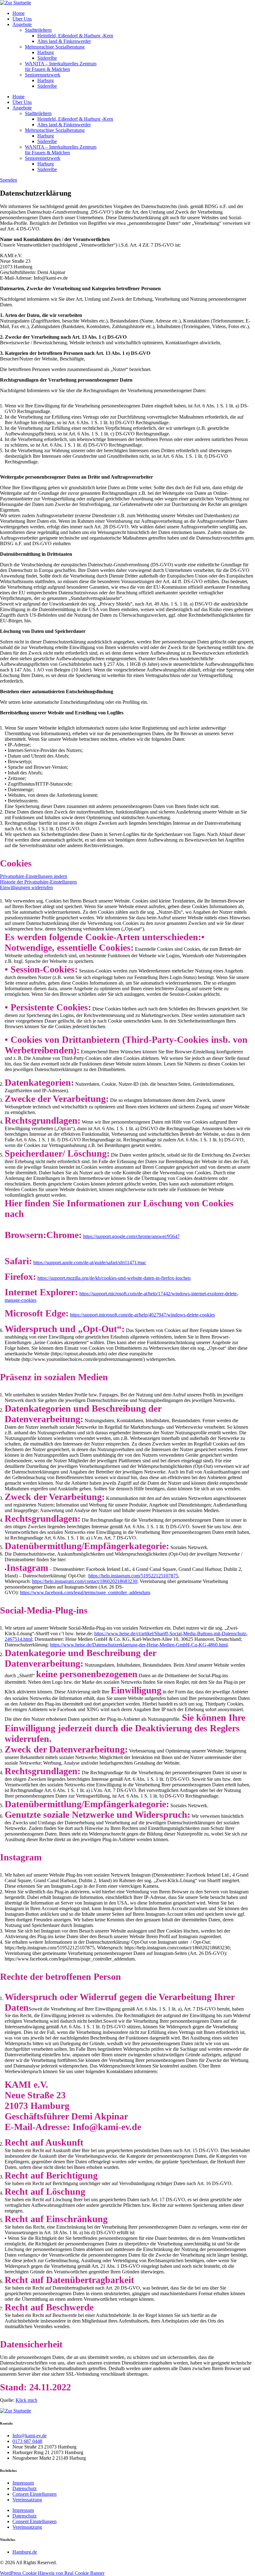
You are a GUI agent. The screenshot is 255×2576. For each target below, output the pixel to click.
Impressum (23, 2483)
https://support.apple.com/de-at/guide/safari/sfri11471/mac (90, 1262)
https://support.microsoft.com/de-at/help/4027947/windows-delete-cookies (142, 1315)
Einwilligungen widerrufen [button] (26, 887)
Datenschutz (25, 2488)
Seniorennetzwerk (43, 75)
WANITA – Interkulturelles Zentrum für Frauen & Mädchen (61, 66)
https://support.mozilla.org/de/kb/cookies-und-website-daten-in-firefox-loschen (114, 1278)
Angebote (22, 24)
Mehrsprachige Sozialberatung (55, 47)
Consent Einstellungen (35, 2494)
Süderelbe (47, 58)
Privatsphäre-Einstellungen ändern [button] (34, 876)
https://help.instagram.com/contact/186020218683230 (85, 1581)
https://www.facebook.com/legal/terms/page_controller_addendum (85, 1592)
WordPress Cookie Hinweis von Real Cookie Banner (52, 2573)
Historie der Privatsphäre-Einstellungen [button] (38, 882)
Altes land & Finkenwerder (64, 41)
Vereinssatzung (27, 2500)
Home (19, 13)
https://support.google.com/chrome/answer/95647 (131, 1236)
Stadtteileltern (38, 30)
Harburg (46, 52)
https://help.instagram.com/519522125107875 (133, 1576)
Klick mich (26, 2400)
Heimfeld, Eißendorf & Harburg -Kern (75, 36)
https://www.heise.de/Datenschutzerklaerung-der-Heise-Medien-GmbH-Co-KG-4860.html (139, 1645)
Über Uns (22, 19)
